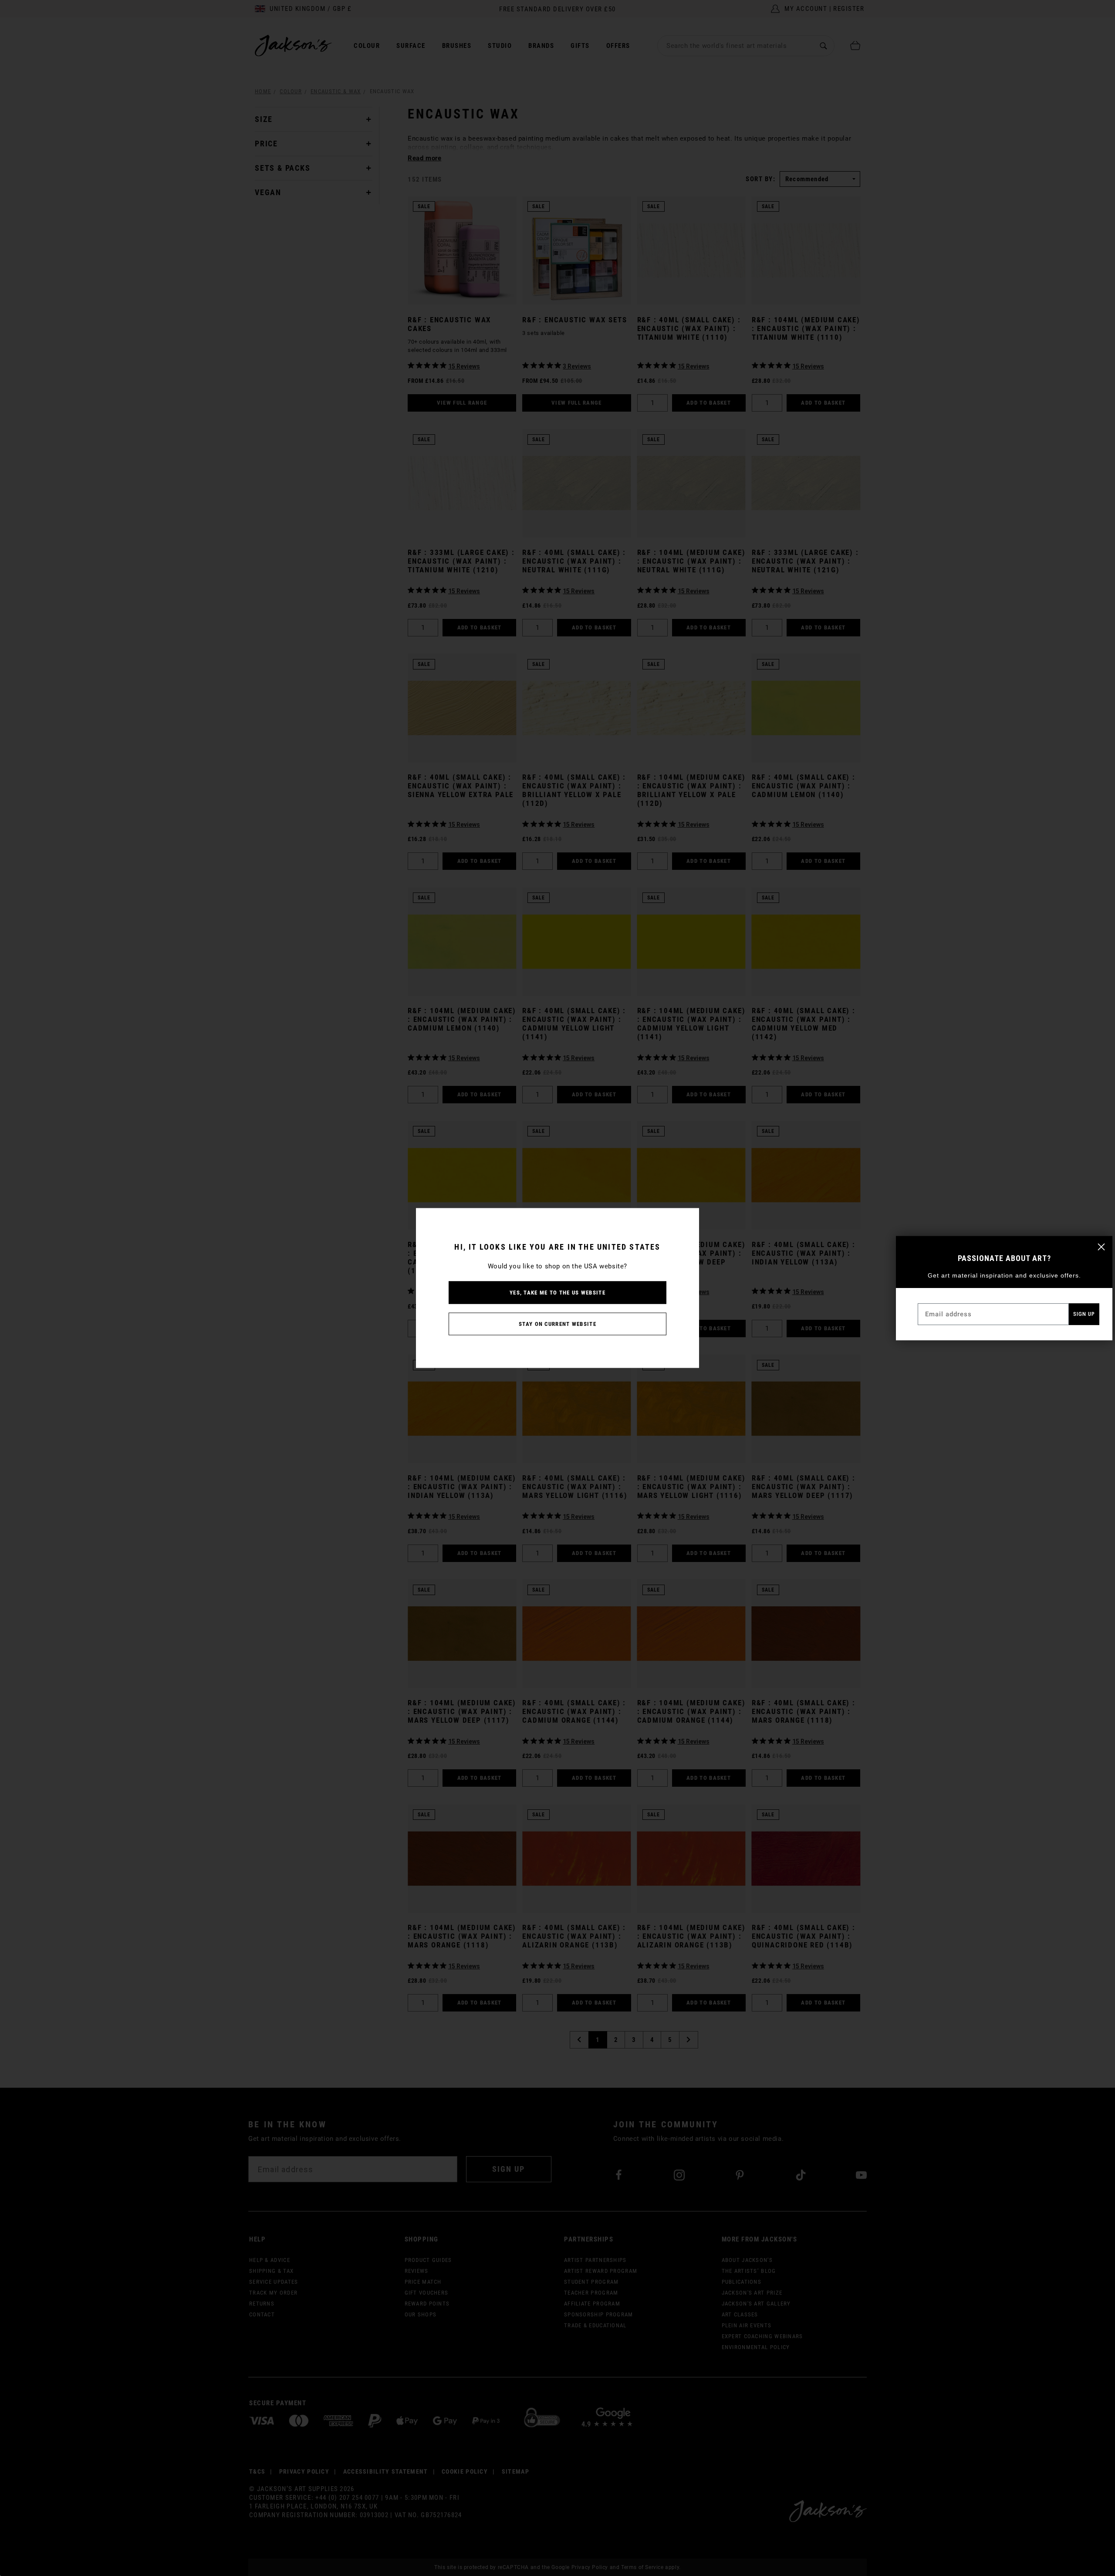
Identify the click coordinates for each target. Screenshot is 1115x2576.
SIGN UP (1084, 1314)
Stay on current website (557, 1324)
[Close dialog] (1101, 1247)
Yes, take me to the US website (557, 1293)
